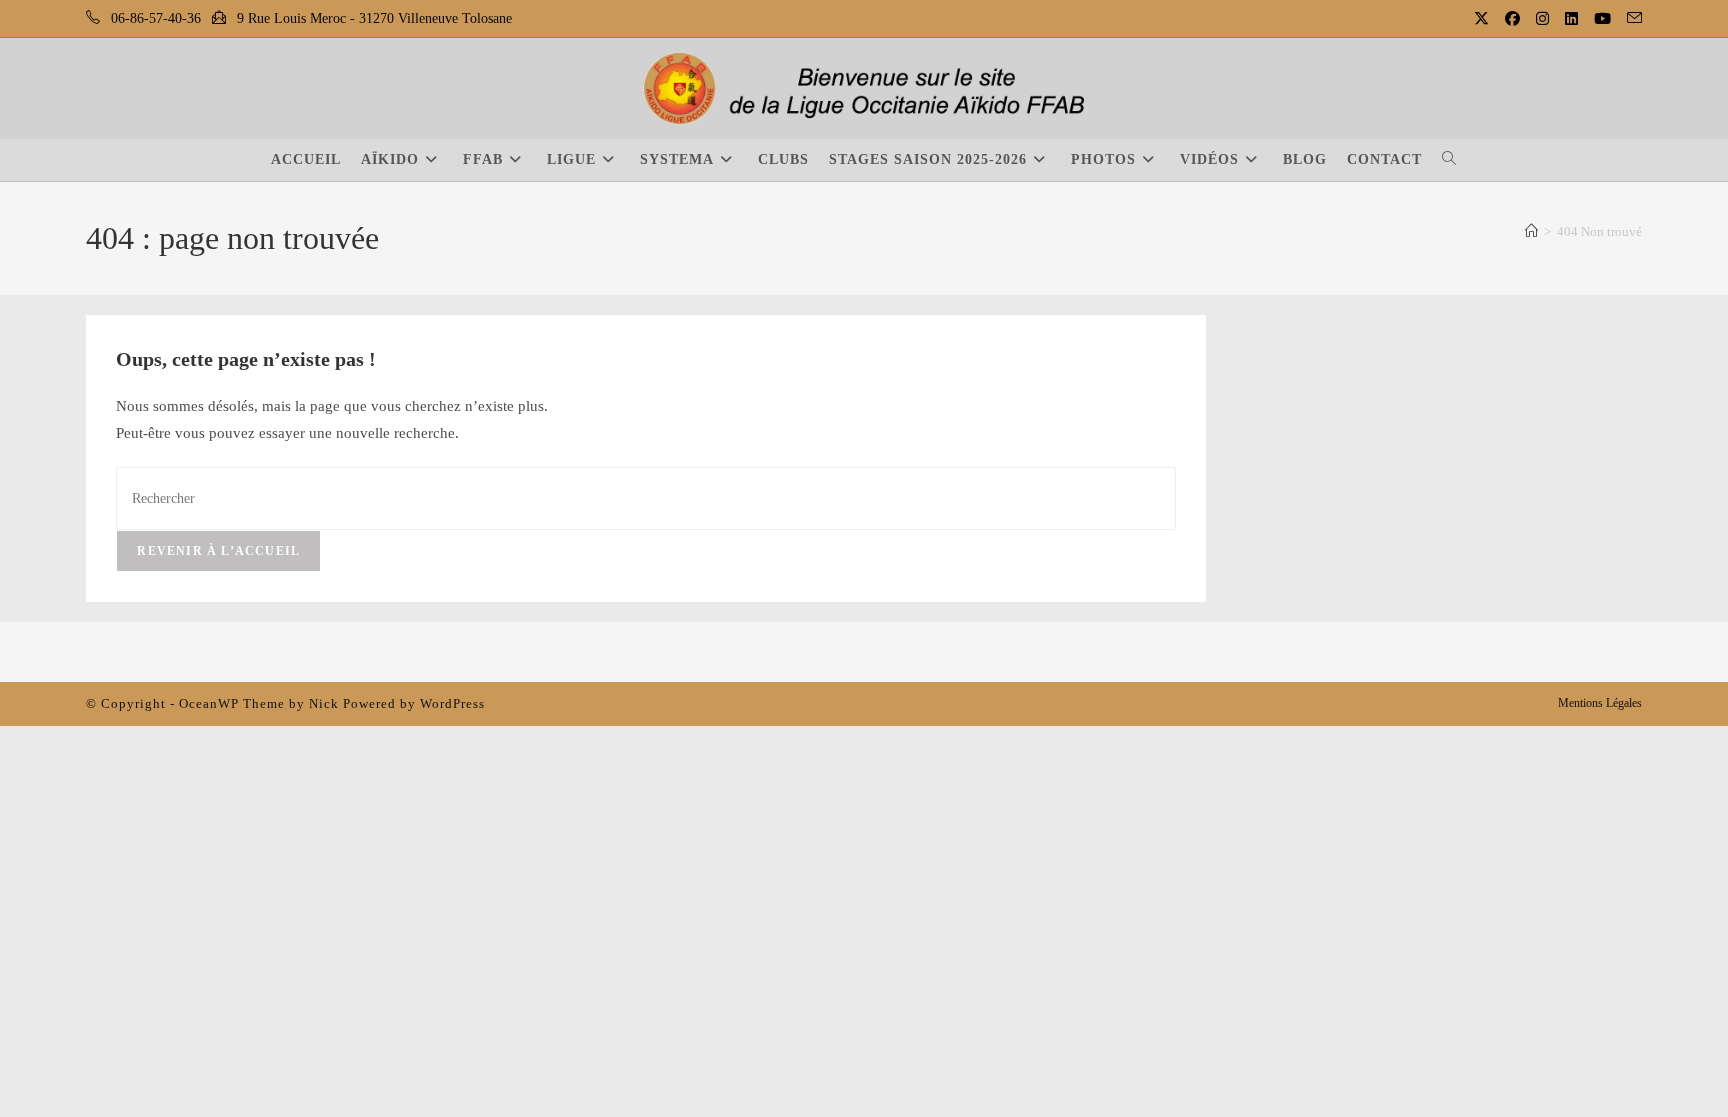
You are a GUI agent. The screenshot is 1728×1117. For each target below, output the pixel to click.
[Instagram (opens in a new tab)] (1544, 19)
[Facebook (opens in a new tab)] (1514, 19)
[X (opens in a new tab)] (1483, 19)
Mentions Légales (1600, 703)
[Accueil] (1531, 231)
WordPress (452, 703)
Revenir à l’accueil (218, 551)
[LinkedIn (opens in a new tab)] (1573, 19)
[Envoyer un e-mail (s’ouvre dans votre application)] (1631, 19)
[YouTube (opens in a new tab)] (1604, 19)
